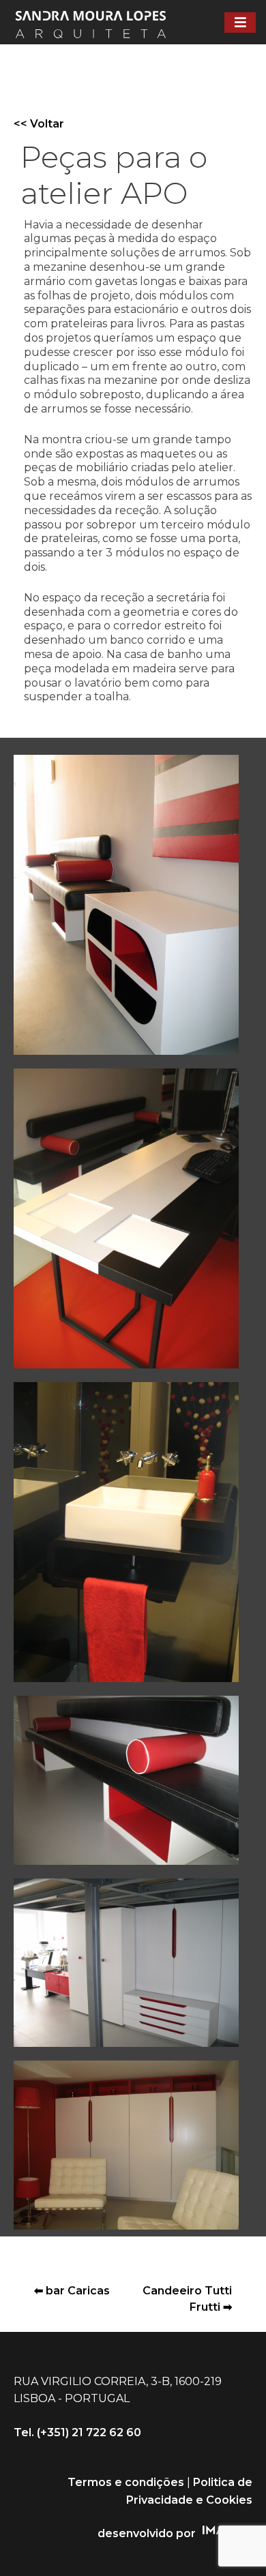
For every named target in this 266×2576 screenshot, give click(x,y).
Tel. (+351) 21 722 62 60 (77, 2432)
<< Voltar (39, 124)
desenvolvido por (147, 2533)
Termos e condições (126, 2482)
